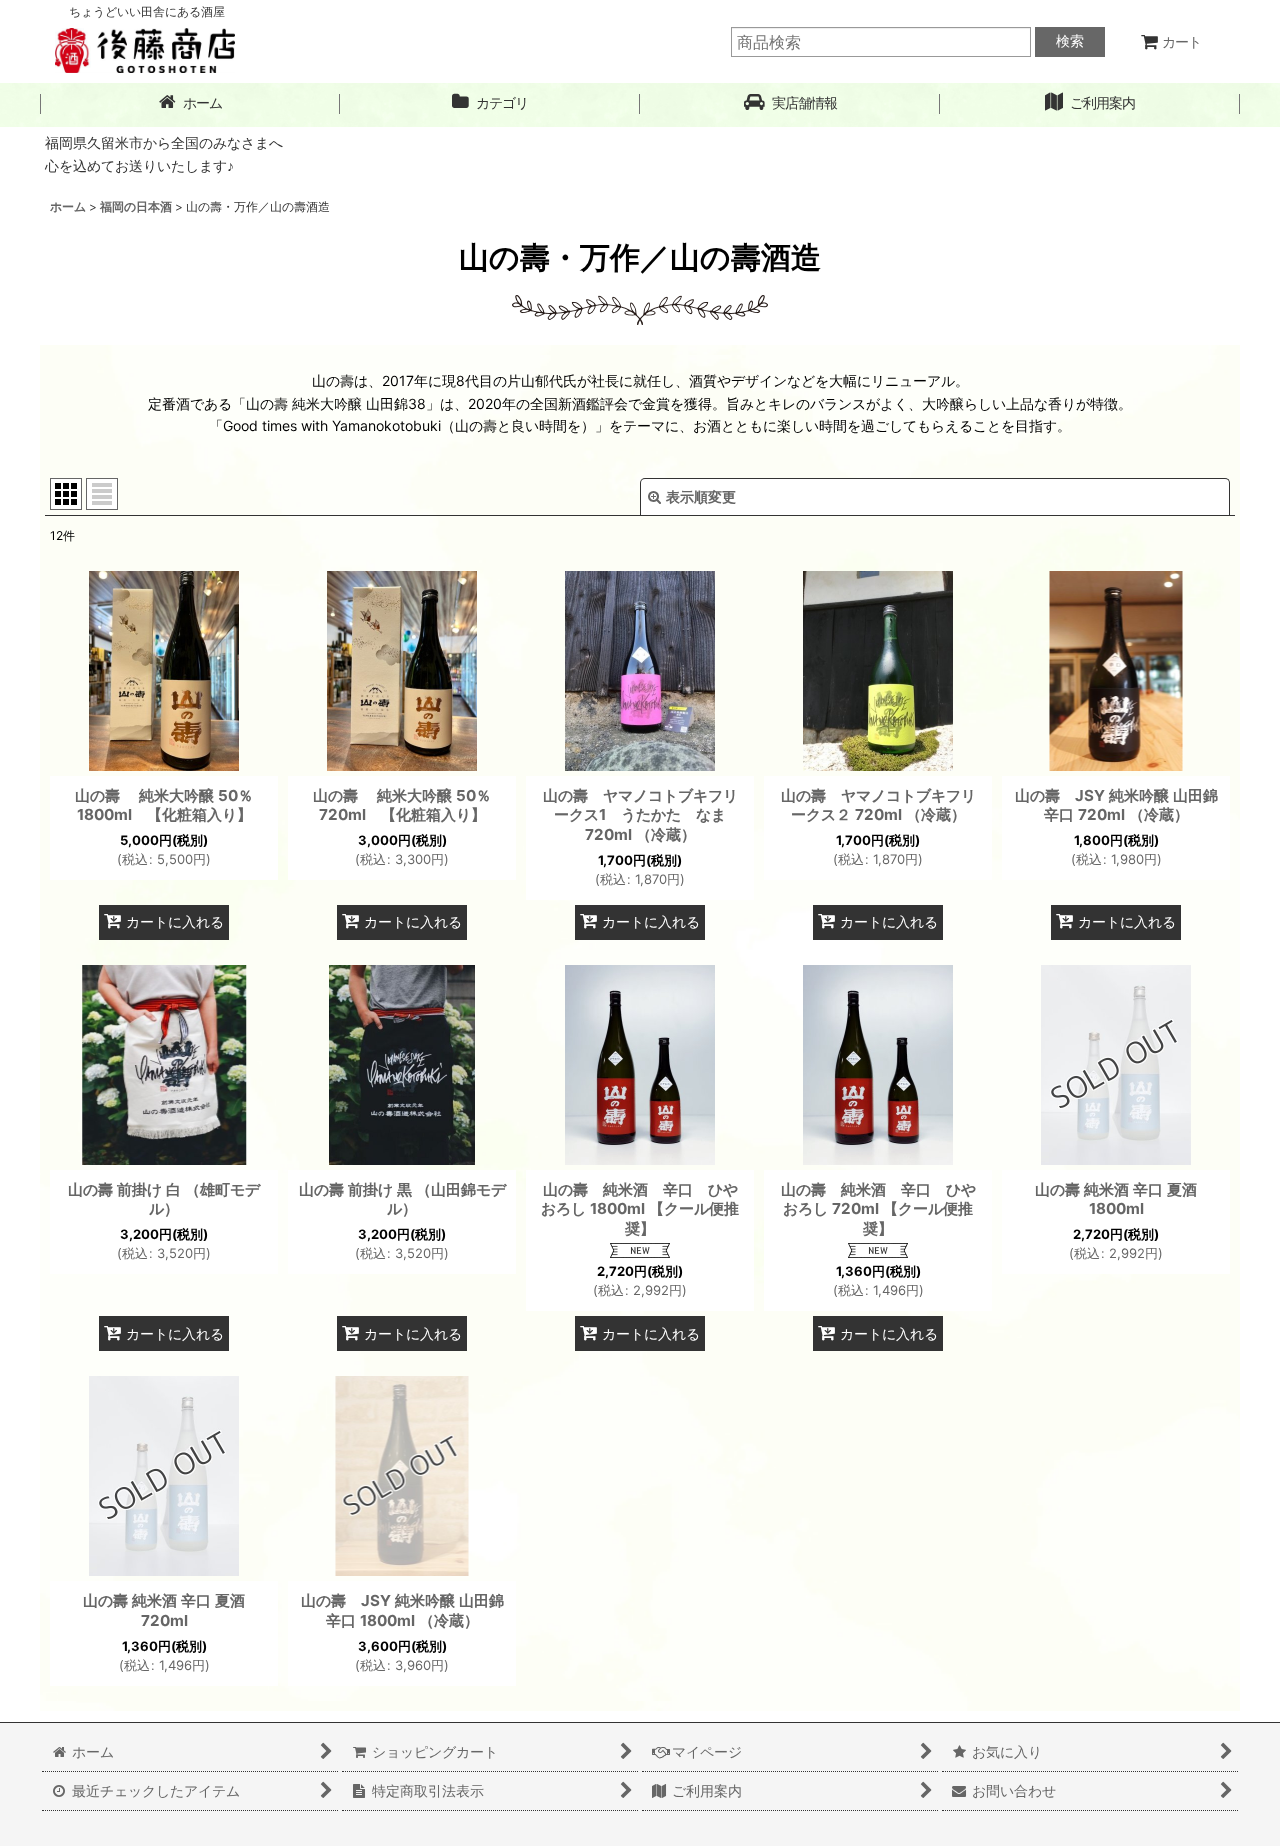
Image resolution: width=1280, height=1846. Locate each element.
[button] (790, 103)
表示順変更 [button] (701, 496)
